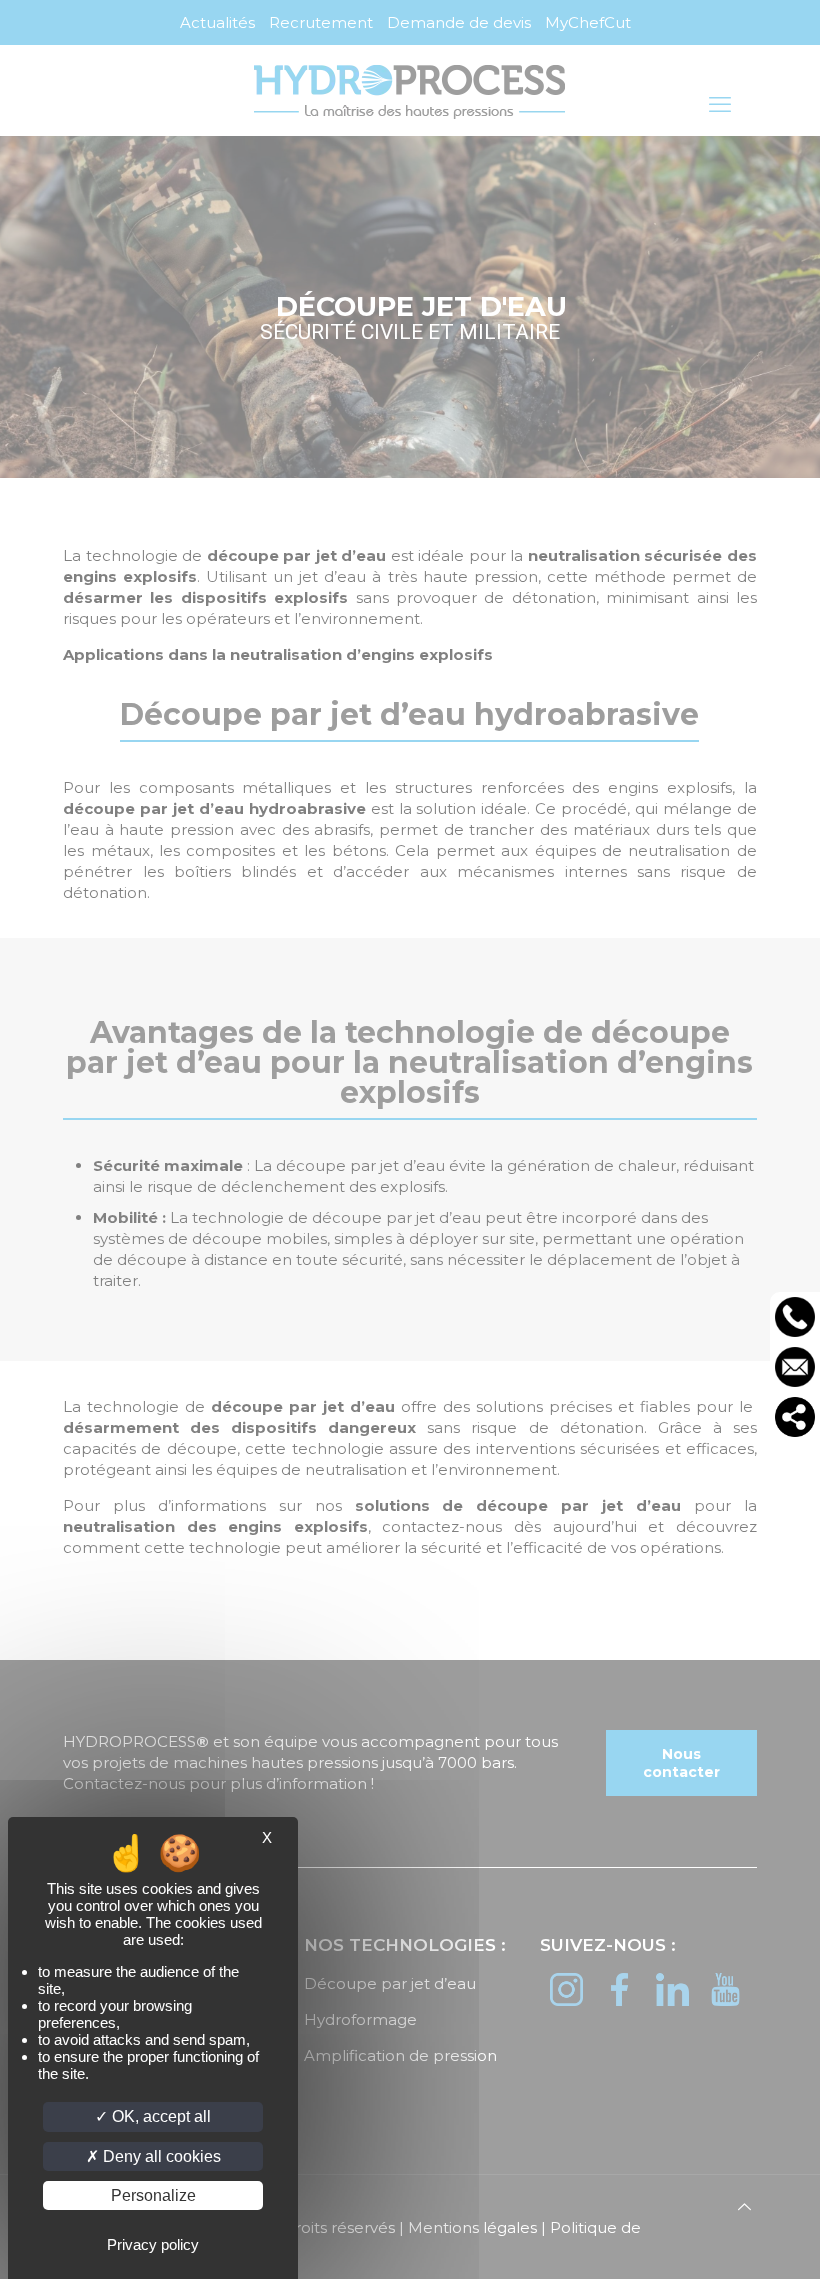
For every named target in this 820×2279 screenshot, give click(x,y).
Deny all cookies (160, 2156)
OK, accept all (159, 2116)
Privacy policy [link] (153, 2244)
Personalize (153, 2195)
